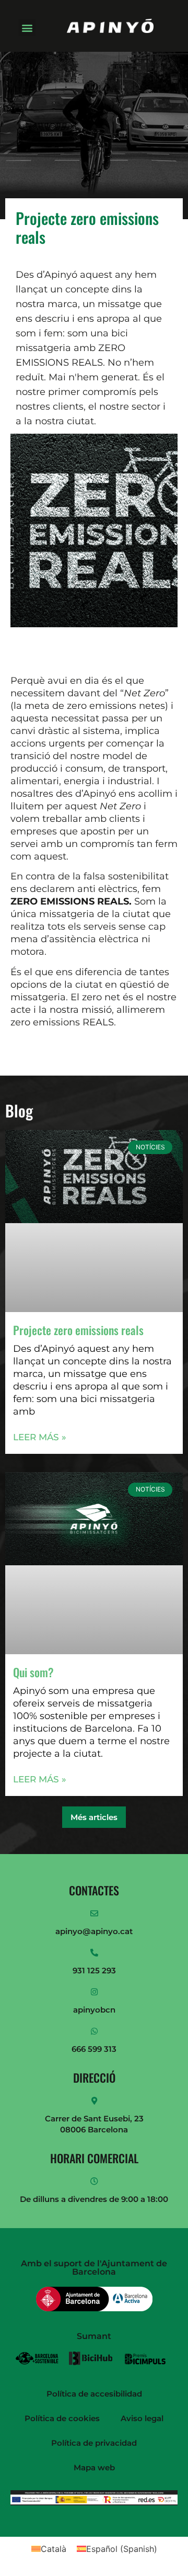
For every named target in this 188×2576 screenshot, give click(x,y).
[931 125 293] (94, 1953)
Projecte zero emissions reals (78, 1330)
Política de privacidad (94, 2443)
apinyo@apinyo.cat (94, 1931)
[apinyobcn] (94, 1992)
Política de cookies (62, 2418)
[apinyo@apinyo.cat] (94, 1913)
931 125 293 (94, 1970)
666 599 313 (94, 2049)
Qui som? (33, 1672)
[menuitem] (49, 2549)
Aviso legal (142, 2418)
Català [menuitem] (54, 2549)
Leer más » (40, 1437)
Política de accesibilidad (94, 2394)
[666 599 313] (94, 2031)
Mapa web (94, 2467)
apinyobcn (94, 2010)
